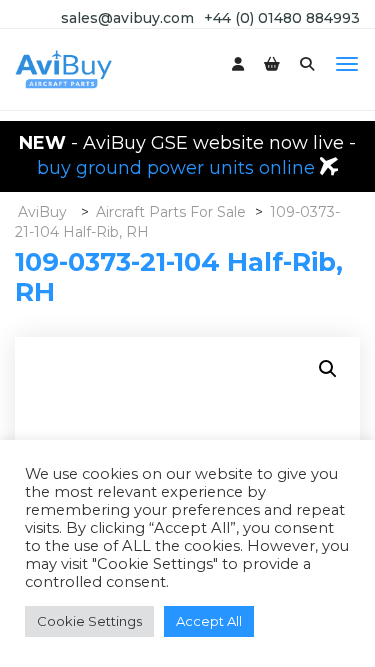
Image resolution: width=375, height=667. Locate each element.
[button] (328, 369)
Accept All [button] (209, 621)
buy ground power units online (178, 168)
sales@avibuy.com (127, 18)
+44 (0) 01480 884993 (282, 18)
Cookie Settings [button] (89, 621)
